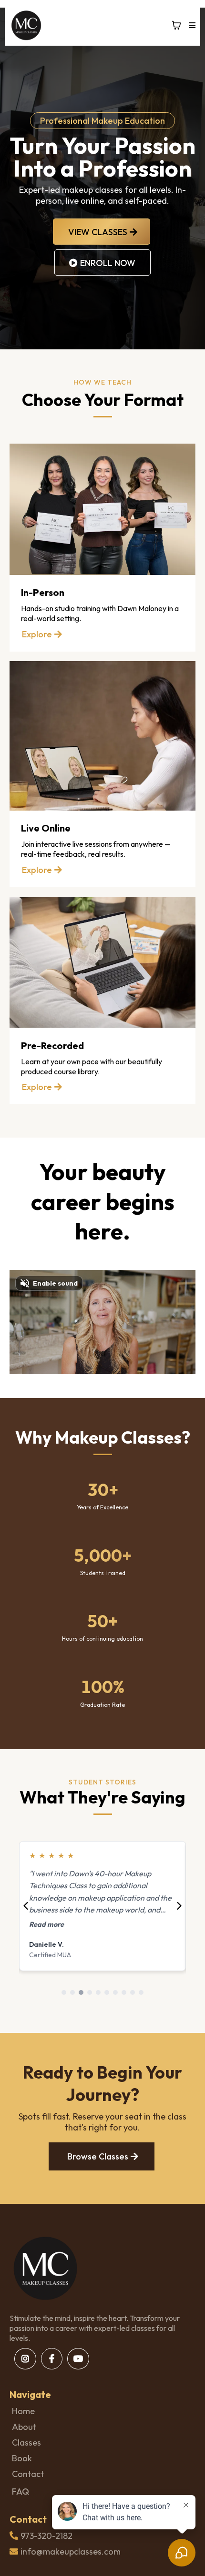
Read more (59, 1924)
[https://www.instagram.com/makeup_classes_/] (25, 2359)
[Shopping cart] (176, 25)
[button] (191, 25)
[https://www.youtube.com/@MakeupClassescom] (78, 2359)
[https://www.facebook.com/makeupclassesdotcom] (52, 2359)
